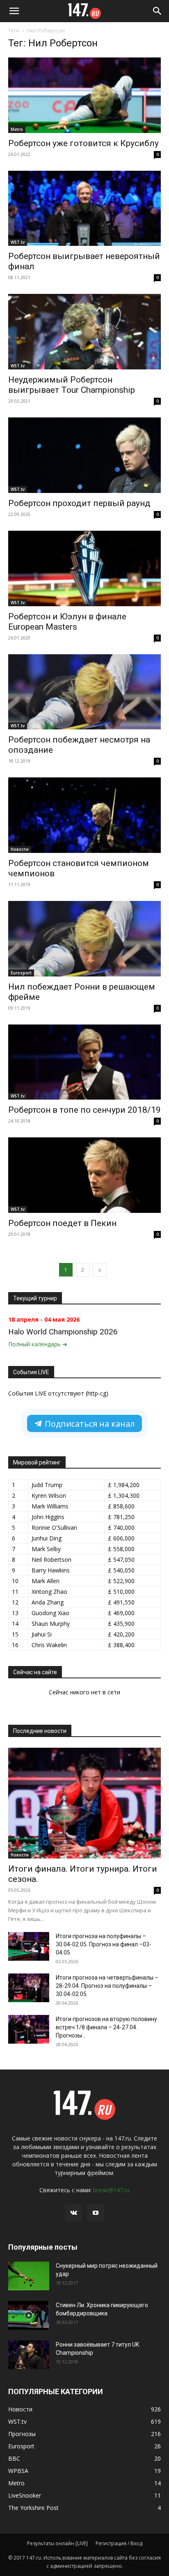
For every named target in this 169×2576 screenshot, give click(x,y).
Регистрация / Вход (119, 2543)
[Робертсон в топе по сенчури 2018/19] (84, 1062)
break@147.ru (111, 2190)
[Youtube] (96, 2213)
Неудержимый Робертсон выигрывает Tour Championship (72, 385)
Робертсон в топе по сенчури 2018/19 (84, 1110)
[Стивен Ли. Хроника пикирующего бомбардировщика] (29, 2315)
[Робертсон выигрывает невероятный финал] (84, 209)
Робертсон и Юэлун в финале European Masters (67, 622)
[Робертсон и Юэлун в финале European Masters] (84, 568)
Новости (20, 849)
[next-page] (100, 1270)
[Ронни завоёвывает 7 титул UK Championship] (29, 2355)
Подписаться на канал (89, 1424)
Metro (17, 129)
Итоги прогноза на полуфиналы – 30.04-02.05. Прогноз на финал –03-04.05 (104, 1944)
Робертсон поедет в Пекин (62, 1223)
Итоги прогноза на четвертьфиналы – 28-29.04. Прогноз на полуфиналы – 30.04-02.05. (107, 1986)
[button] (14, 11)
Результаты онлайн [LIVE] (57, 2543)
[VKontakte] (73, 2213)
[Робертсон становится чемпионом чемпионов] (84, 815)
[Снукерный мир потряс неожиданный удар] (29, 2276)
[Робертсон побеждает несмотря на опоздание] (84, 692)
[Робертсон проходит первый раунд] (84, 455)
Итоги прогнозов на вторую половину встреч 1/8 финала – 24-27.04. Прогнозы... (106, 2027)
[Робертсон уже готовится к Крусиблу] (84, 95)
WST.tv (18, 242)
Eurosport (21, 973)
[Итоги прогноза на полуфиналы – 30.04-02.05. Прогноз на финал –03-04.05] (29, 1946)
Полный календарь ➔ (38, 1344)
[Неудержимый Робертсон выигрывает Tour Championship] (84, 332)
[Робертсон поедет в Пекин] (84, 1175)
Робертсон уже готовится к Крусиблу (83, 143)
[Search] (158, 11)
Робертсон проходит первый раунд (79, 503)
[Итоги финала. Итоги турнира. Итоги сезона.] (84, 1803)
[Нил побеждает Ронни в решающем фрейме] (84, 939)
